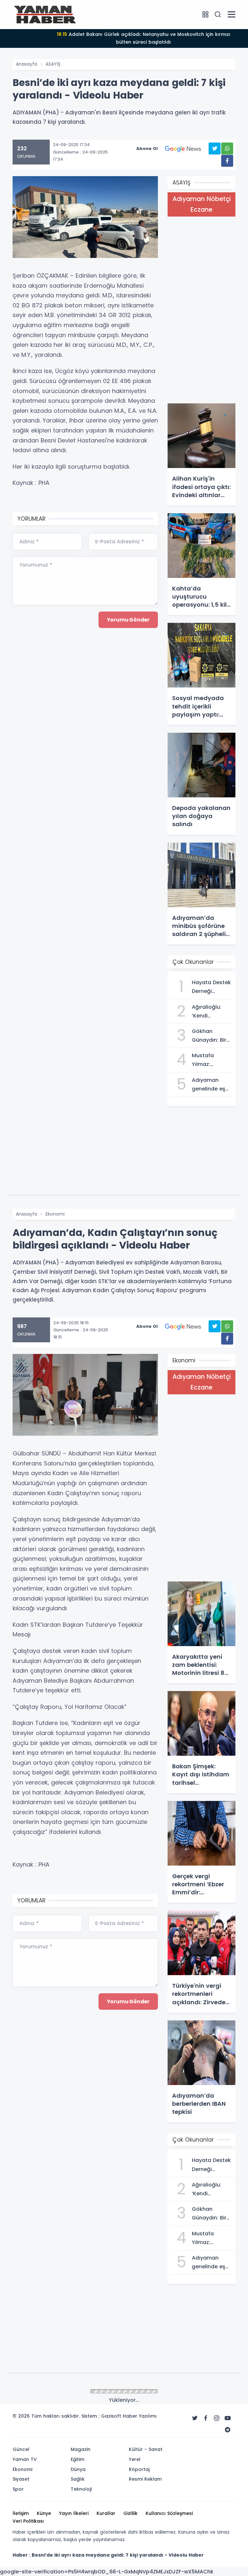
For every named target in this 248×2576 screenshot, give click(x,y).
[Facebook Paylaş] (227, 161)
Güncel (54, 2392)
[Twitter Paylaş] (215, 149)
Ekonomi (55, 1214)
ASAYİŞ (53, 64)
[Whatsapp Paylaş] (227, 149)
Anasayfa (26, 64)
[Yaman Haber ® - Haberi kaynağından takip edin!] (45, 14)
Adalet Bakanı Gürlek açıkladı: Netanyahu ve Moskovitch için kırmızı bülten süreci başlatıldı (144, 38)
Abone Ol (147, 149)
